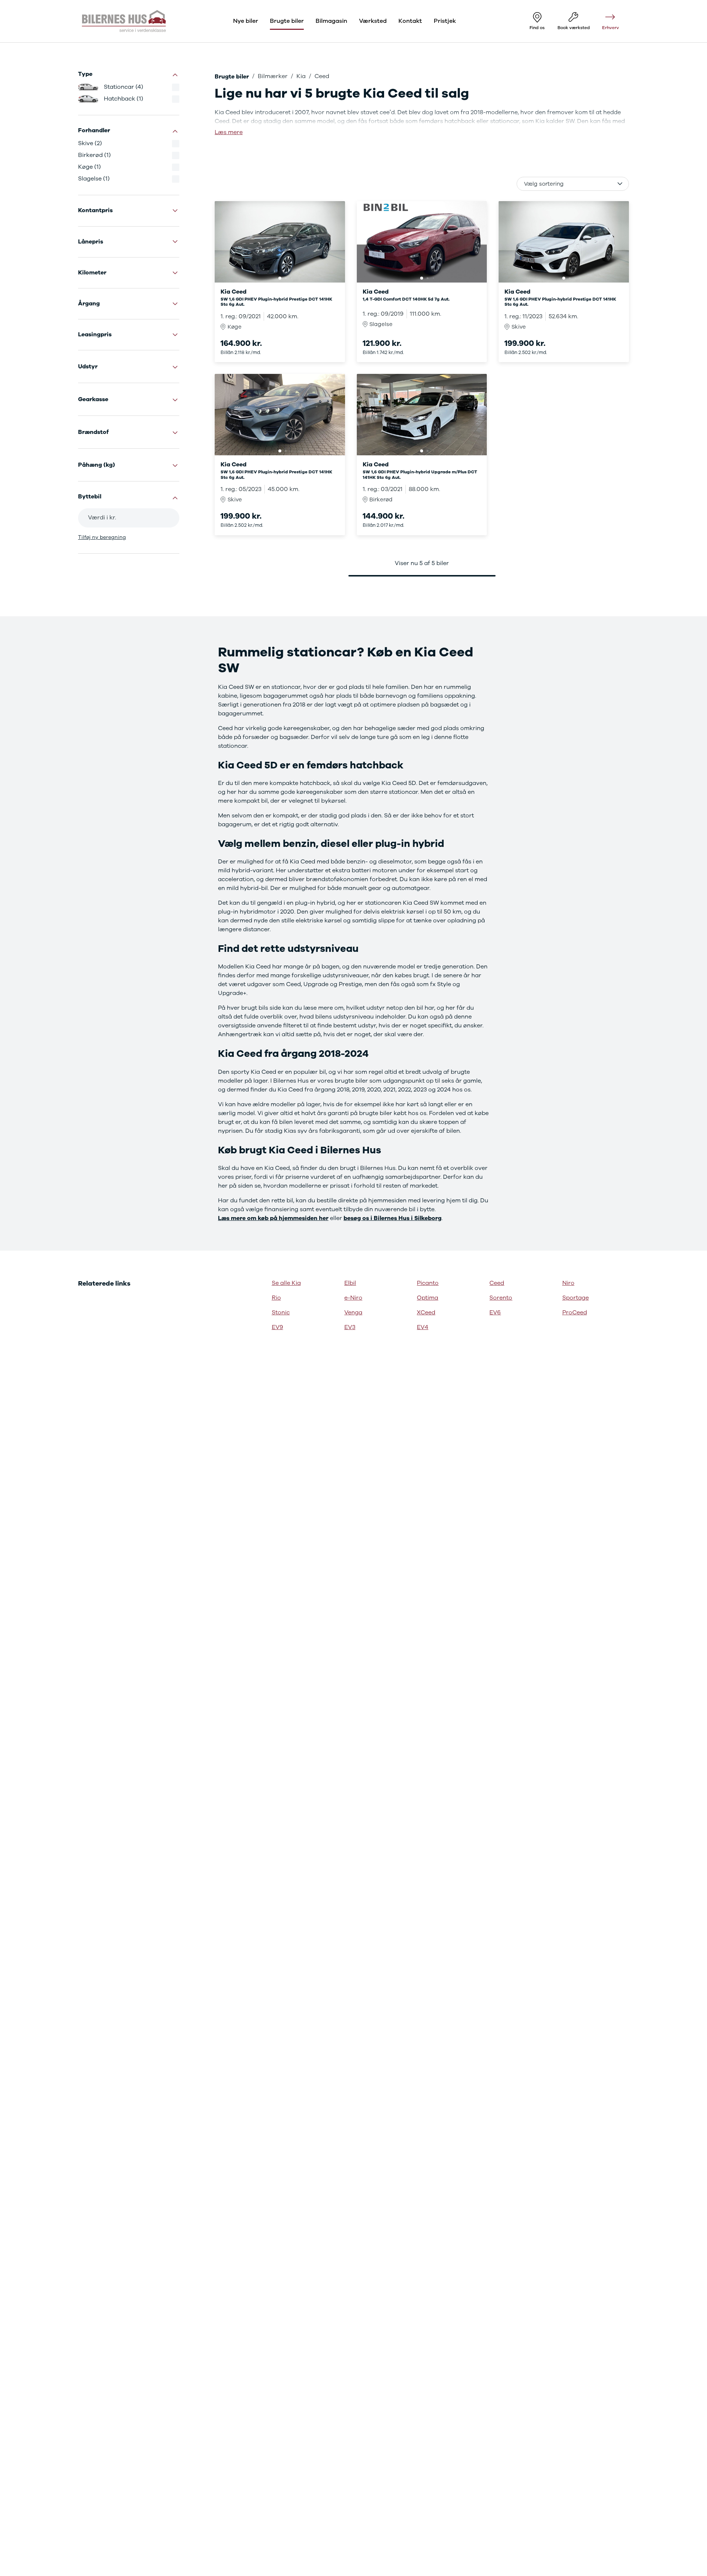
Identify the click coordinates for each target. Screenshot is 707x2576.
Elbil (350, 1283)
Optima (428, 1298)
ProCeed (575, 1312)
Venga (353, 1312)
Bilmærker (273, 76)
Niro (568, 1283)
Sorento (501, 1298)
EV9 (277, 1327)
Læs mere (229, 132)
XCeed (426, 1312)
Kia (301, 76)
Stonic (281, 1312)
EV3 (350, 1327)
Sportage (576, 1298)
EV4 (423, 1327)
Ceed (497, 1283)
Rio (276, 1298)
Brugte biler (232, 77)
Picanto (428, 1283)
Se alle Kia (286, 1283)
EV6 (495, 1312)
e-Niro (353, 1298)
